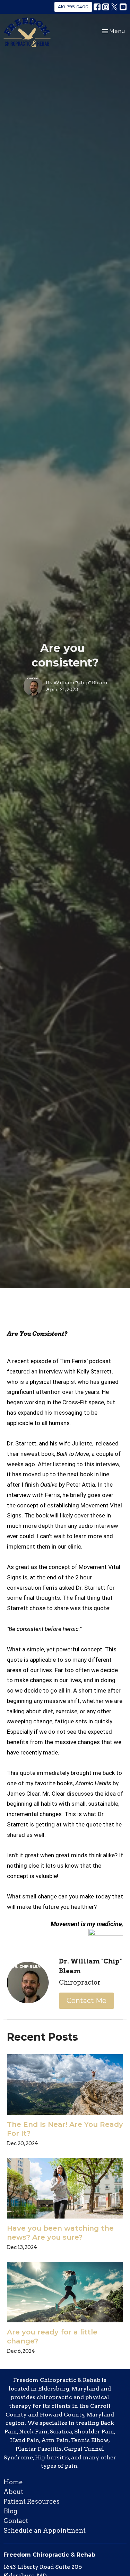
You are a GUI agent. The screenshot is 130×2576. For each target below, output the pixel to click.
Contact (16, 2521)
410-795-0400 (73, 7)
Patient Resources (32, 2501)
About (13, 2492)
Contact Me (86, 2001)
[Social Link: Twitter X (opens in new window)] (114, 7)
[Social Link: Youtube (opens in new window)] (123, 7)
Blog (10, 2511)
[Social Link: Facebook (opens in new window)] (97, 7)
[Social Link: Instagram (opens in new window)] (106, 7)
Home (13, 2482)
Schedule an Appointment (45, 2530)
